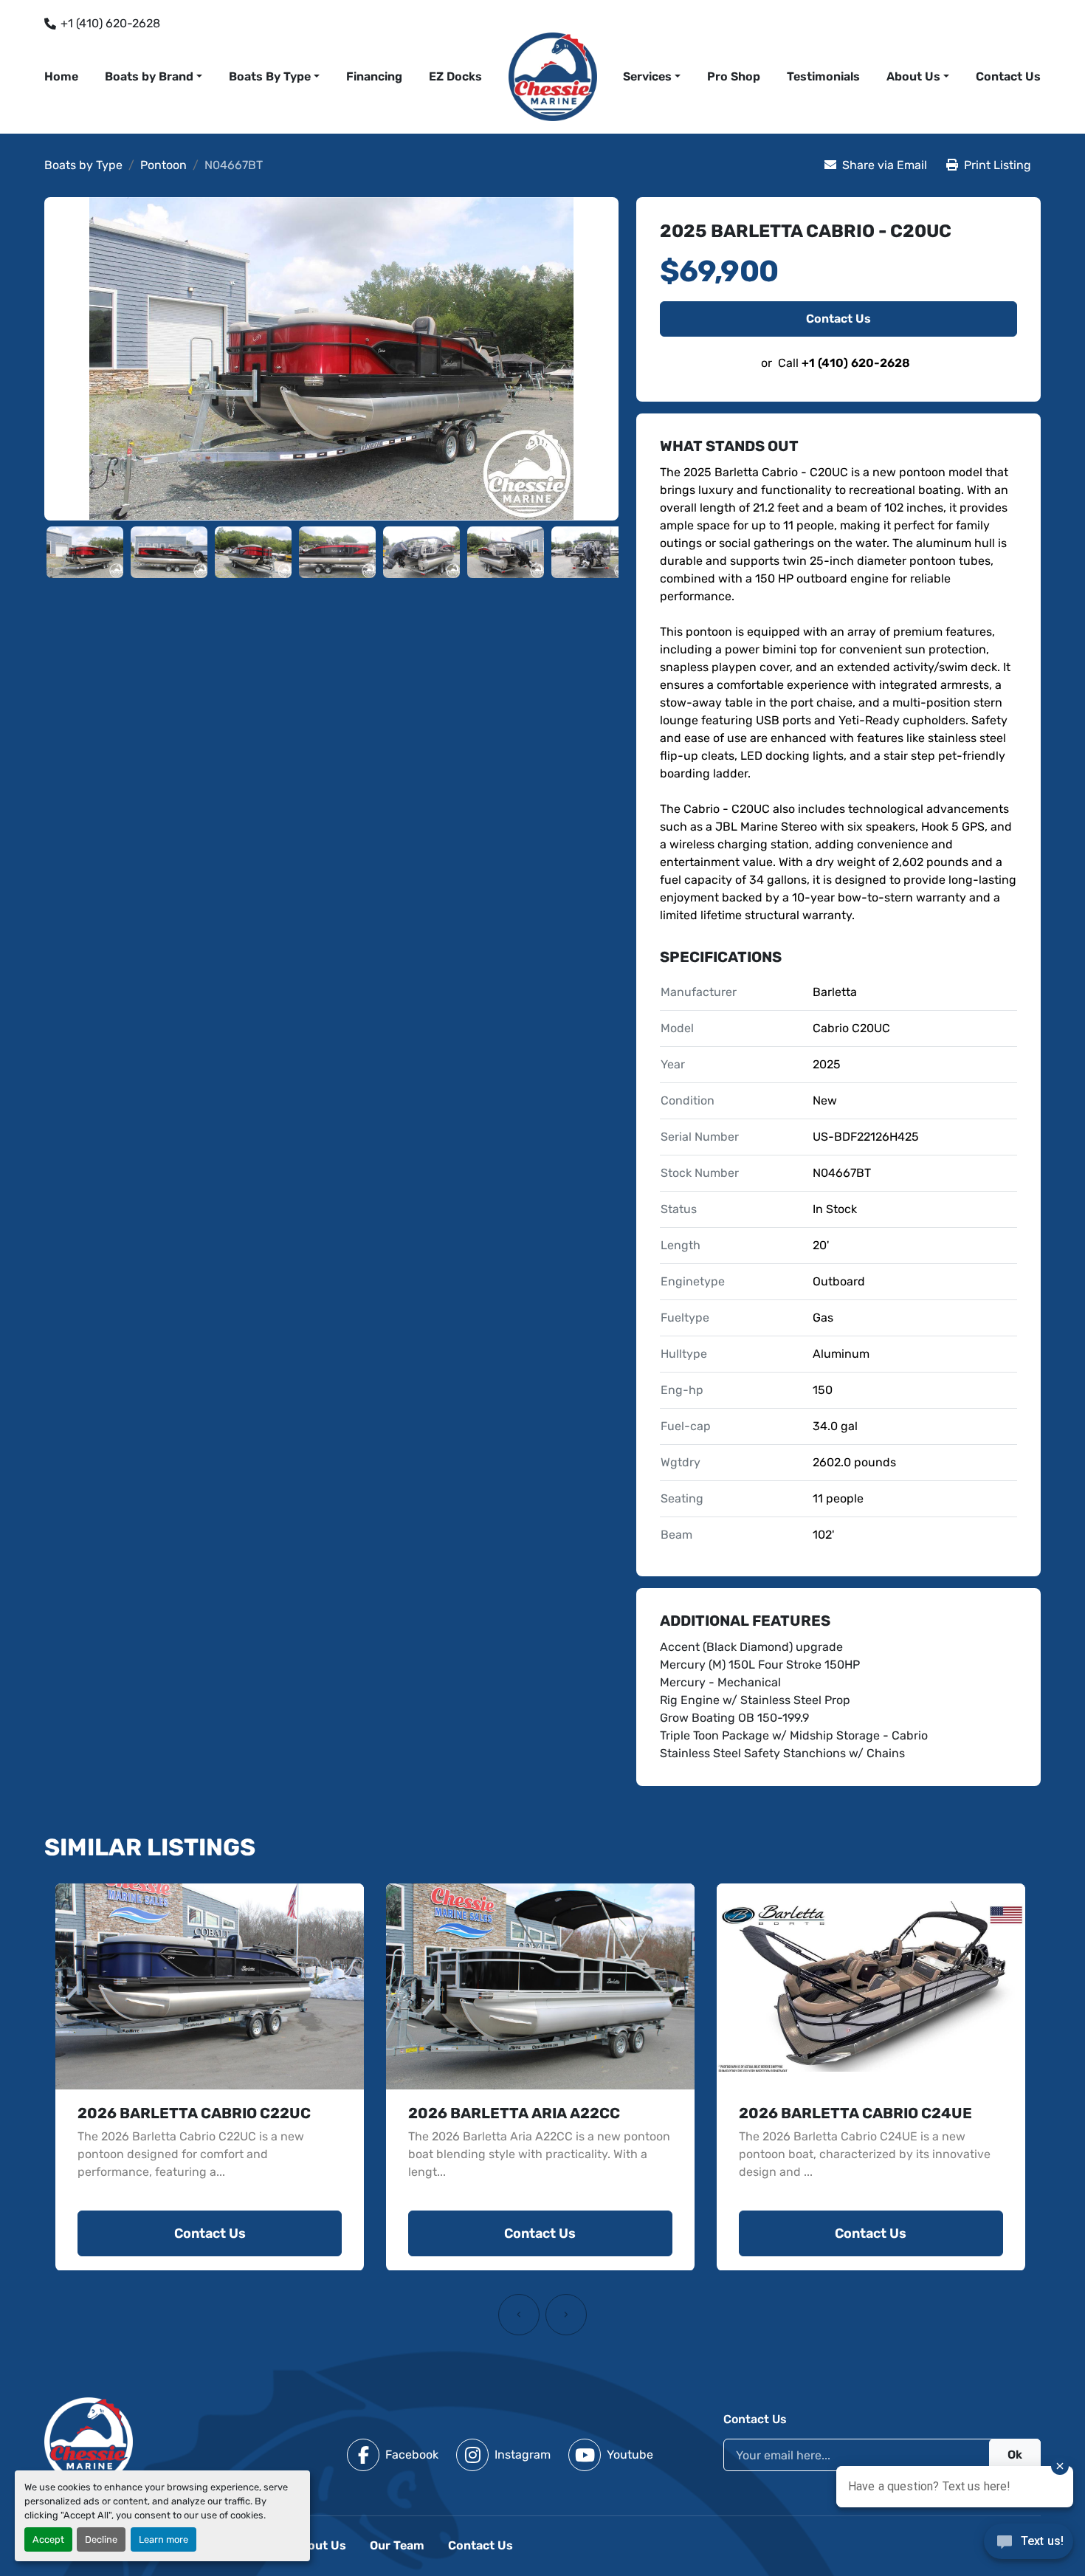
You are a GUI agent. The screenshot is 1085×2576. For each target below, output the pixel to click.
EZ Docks (455, 76)
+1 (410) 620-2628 (110, 23)
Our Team (397, 2545)
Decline (101, 2539)
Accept (48, 2539)
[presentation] (519, 2315)
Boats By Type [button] (270, 76)
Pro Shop (734, 76)
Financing (374, 76)
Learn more (163, 2539)
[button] (652, 77)
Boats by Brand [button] (149, 76)
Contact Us (1008, 76)
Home (61, 76)
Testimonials (823, 76)
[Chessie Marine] (89, 2441)
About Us (913, 76)
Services (647, 76)
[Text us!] (1029, 2545)
